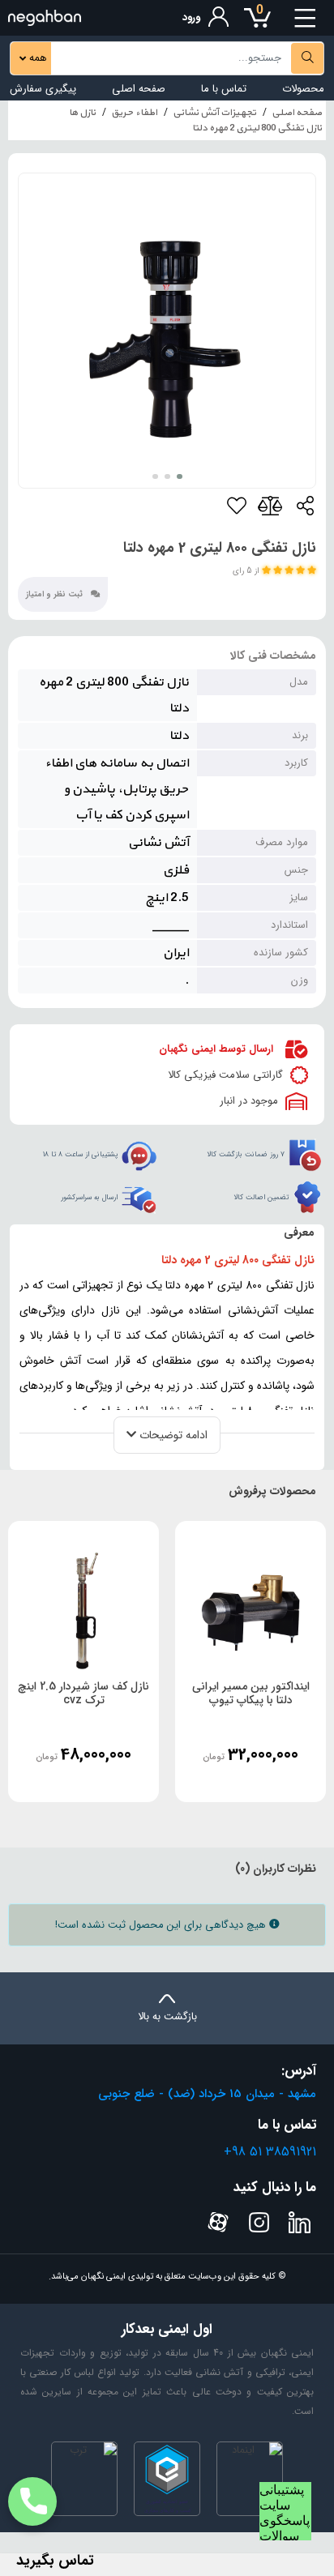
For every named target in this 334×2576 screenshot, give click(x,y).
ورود (191, 17)
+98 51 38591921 (270, 2152)
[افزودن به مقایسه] (271, 509)
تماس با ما (224, 89)
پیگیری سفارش (43, 89)
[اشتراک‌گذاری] (305, 509)
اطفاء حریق (134, 113)
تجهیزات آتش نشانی (214, 113)
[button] (180, 476)
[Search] (307, 58)
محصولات (303, 89)
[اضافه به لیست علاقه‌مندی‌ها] (237, 509)
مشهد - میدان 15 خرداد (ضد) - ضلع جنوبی (207, 2094)
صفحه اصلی (139, 89)
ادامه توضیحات (172, 1435)
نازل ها (82, 113)
